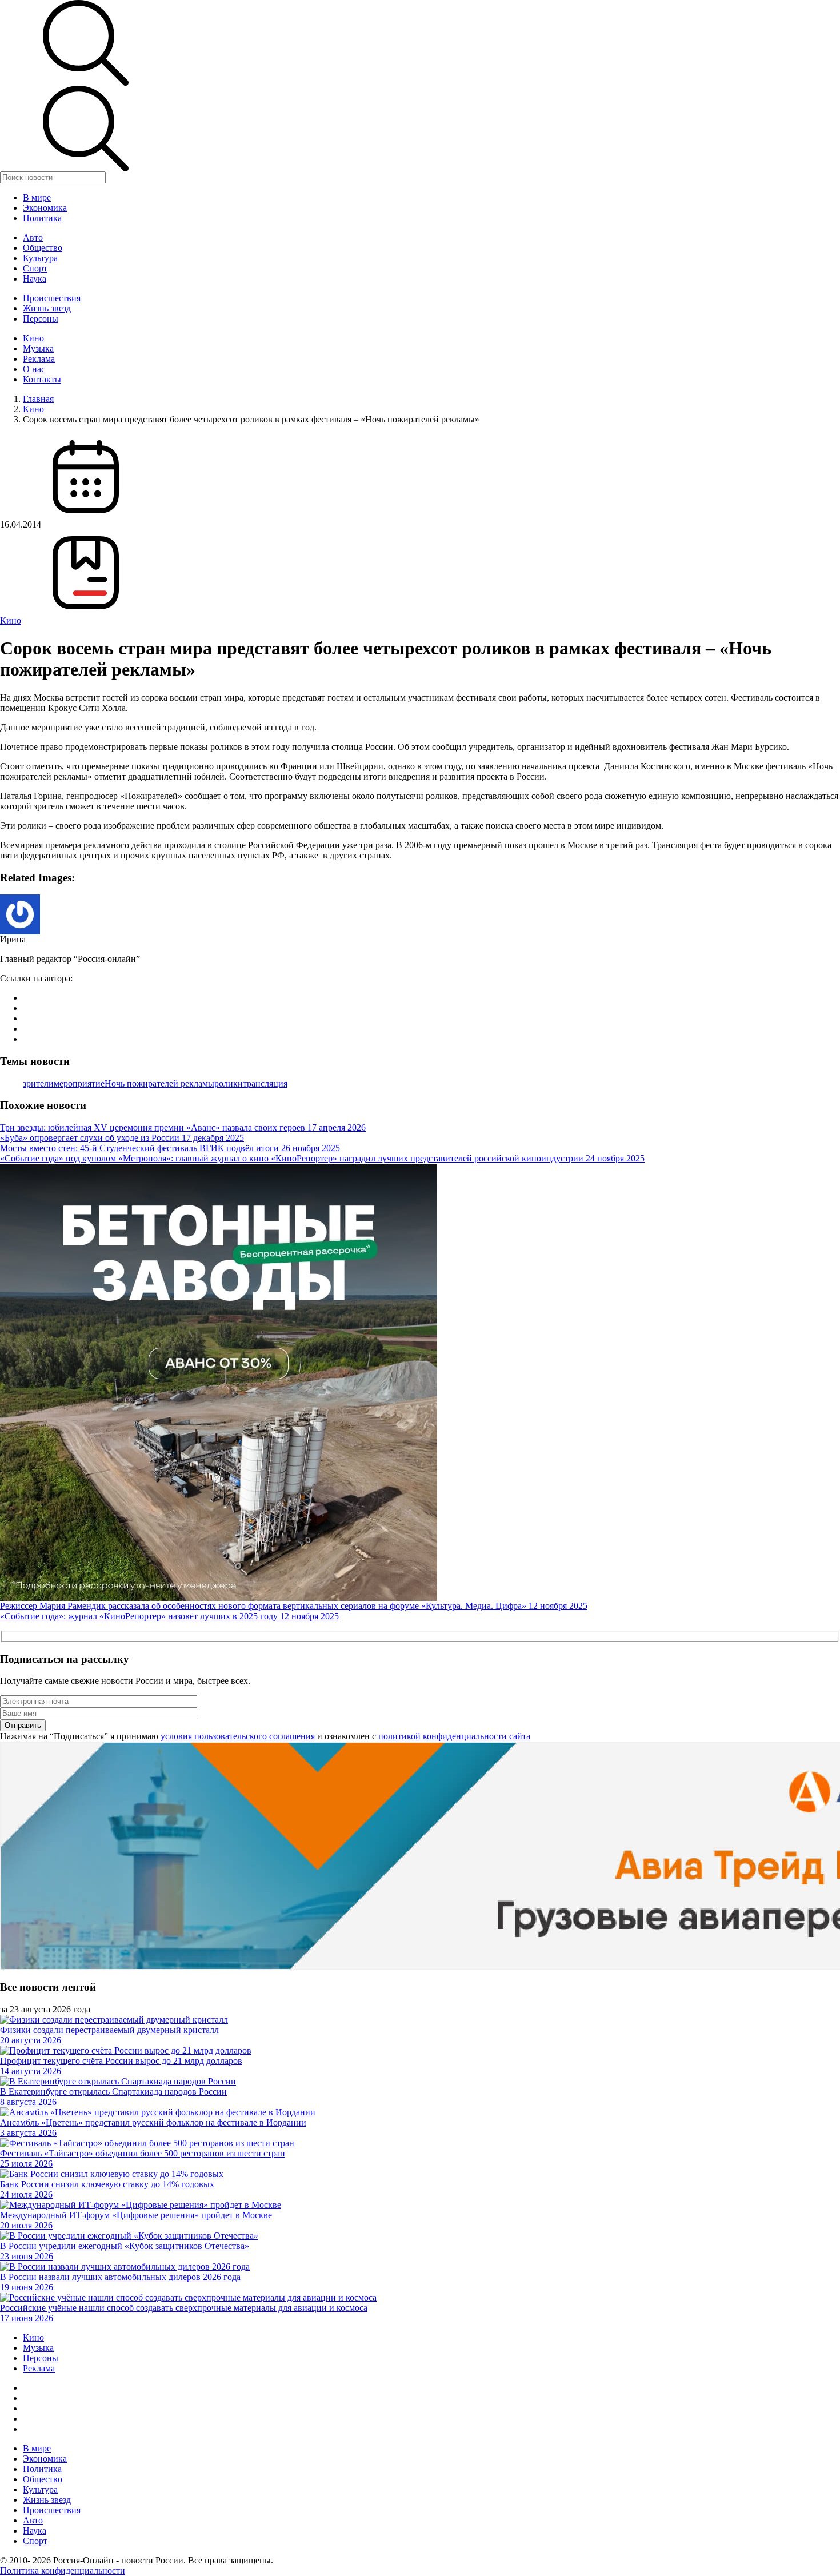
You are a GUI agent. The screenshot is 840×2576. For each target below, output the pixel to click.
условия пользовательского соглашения (238, 1736)
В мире (37, 197)
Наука (35, 279)
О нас (34, 369)
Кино (33, 338)
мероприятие (79, 1083)
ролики (229, 1083)
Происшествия (52, 298)
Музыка (38, 348)
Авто (33, 237)
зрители (38, 1083)
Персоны (41, 319)
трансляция (265, 1083)
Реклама (39, 359)
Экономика (45, 208)
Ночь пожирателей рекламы (159, 1083)
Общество (43, 248)
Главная (38, 399)
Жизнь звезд (47, 308)
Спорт (35, 268)
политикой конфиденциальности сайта (454, 1736)
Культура (40, 258)
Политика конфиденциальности (63, 2571)
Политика (42, 218)
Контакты (42, 379)
